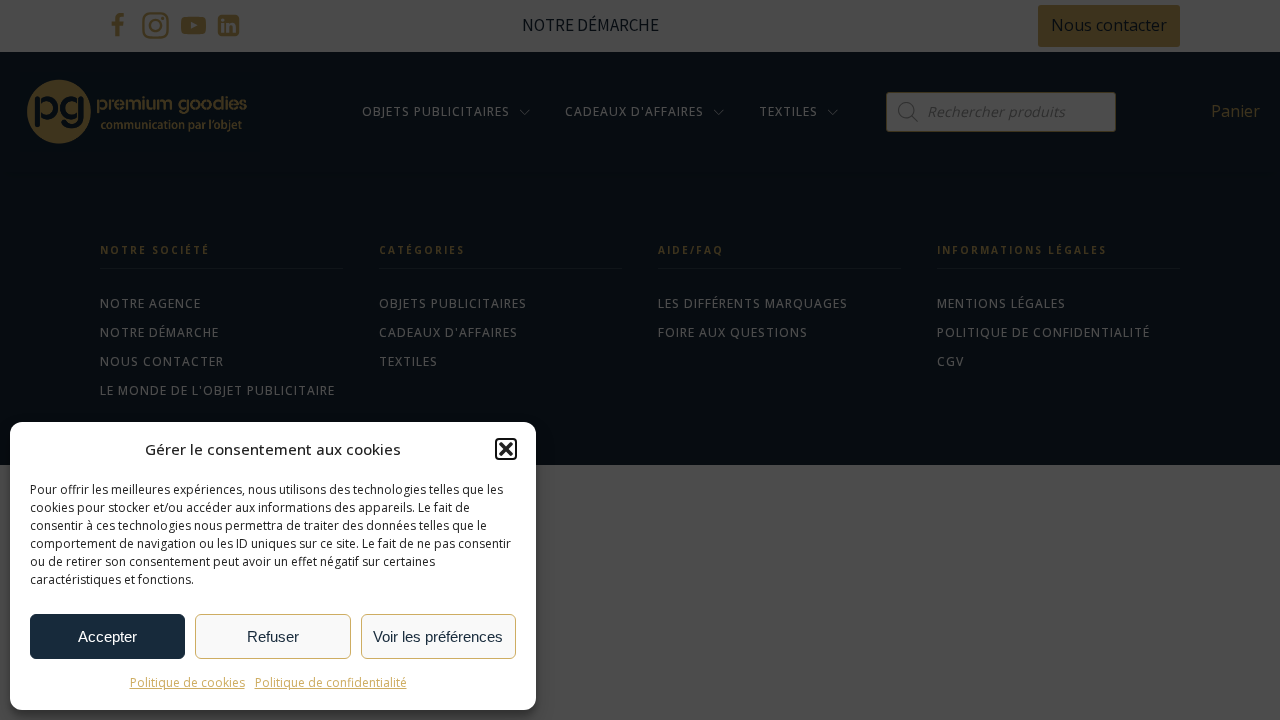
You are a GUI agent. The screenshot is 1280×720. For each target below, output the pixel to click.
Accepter (107, 636)
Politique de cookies (187, 682)
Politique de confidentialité (331, 682)
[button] (506, 449)
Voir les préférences (438, 636)
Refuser (273, 636)
